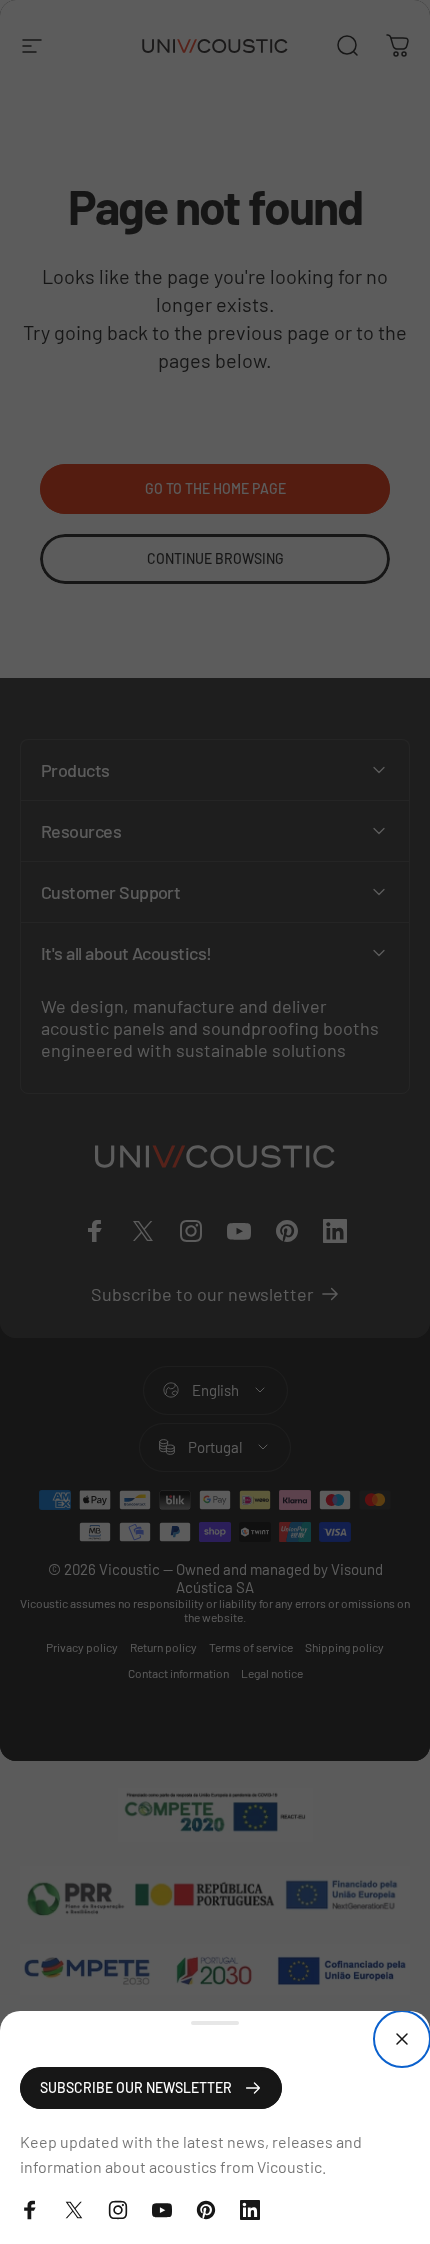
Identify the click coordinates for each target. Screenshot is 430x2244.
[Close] (402, 2039)
